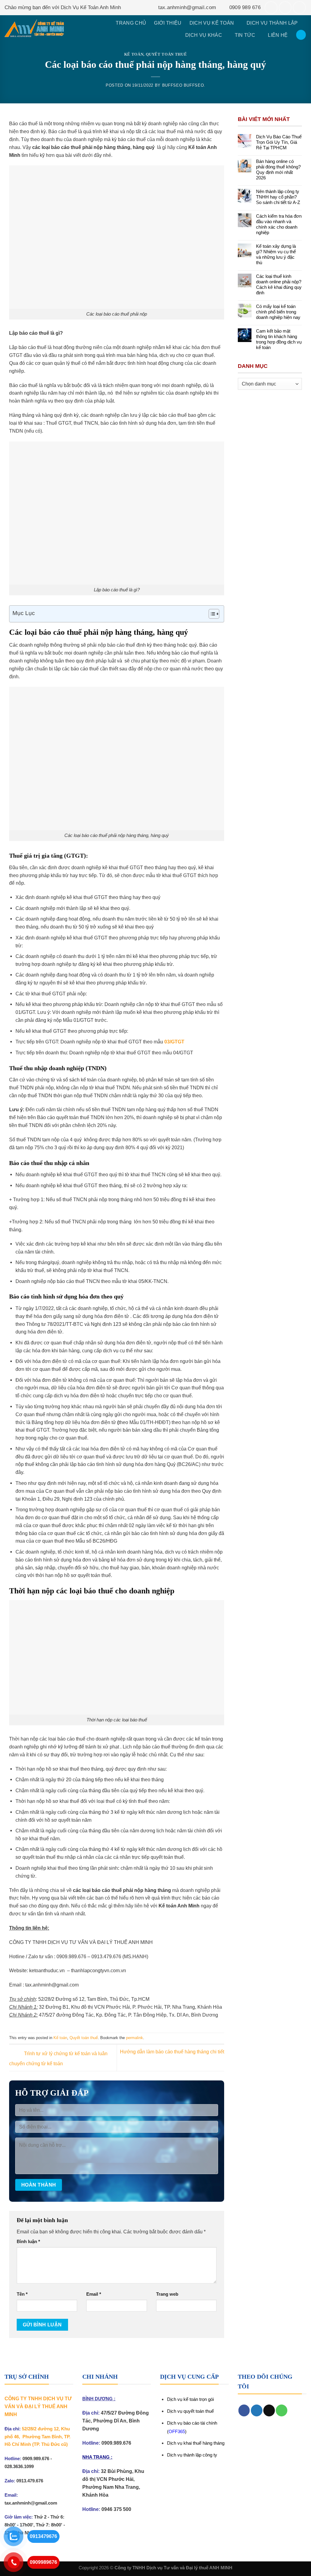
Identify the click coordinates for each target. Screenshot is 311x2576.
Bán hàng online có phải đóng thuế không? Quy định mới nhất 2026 (278, 169)
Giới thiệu (168, 23)
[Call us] (282, 2410)
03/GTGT (174, 1042)
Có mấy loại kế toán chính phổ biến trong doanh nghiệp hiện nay (278, 312)
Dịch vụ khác (204, 35)
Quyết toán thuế (166, 54)
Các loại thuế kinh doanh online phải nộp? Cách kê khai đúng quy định (279, 284)
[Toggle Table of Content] (211, 614)
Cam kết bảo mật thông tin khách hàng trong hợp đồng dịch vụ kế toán (279, 339)
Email (94, 2294)
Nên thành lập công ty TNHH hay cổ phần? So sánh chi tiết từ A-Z (278, 197)
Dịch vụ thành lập (272, 23)
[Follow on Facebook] (271, 8)
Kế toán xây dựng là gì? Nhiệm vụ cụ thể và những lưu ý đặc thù (276, 254)
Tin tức (245, 35)
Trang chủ (131, 23)
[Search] (301, 35)
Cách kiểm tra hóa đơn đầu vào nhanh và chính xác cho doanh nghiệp (279, 224)
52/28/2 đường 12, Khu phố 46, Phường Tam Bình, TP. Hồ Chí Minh (38, 2437)
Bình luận (28, 2242)
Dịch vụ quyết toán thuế (190, 2411)
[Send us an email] (285, 8)
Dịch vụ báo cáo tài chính (192, 2423)
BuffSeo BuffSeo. (184, 85)
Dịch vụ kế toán (212, 23)
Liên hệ (278, 35)
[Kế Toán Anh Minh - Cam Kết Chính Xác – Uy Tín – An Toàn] (34, 29)
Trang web (167, 2294)
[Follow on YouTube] (299, 8)
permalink (135, 2038)
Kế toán (134, 54)
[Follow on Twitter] (257, 2410)
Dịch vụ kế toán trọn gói (190, 2399)
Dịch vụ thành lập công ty (192, 2455)
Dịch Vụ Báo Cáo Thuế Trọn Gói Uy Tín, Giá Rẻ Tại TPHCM (279, 142)
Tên (22, 2294)
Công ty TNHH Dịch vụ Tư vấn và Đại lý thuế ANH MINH (173, 2568)
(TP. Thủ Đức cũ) (50, 2444)
